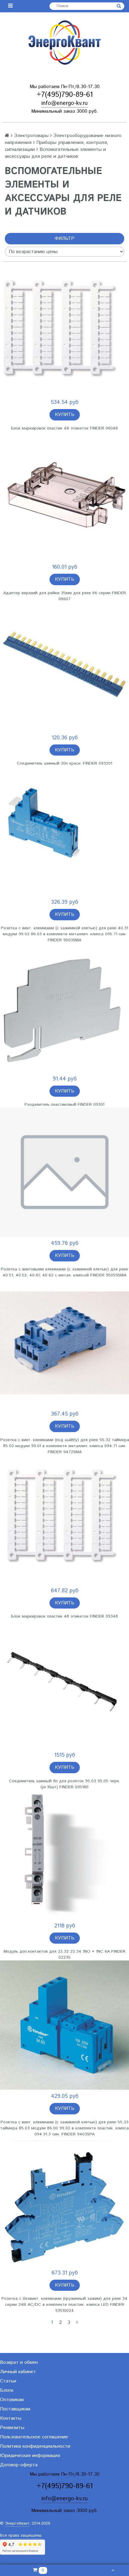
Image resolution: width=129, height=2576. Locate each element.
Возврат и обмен (19, 2362)
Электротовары (31, 136)
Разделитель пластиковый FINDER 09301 (64, 1105)
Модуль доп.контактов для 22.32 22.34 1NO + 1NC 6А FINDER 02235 (64, 1954)
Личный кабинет (18, 2372)
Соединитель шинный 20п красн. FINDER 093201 (64, 763)
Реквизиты (12, 2428)
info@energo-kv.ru (64, 103)
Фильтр (64, 238)
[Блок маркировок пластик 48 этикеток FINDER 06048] (64, 331)
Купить (65, 415)
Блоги (7, 2390)
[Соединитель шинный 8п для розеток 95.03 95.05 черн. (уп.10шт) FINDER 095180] (64, 1684)
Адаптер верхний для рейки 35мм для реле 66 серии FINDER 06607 (65, 596)
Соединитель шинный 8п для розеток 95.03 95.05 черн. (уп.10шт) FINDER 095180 (64, 1784)
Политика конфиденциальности (35, 2446)
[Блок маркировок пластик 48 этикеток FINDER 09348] (64, 1520)
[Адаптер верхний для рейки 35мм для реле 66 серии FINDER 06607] (64, 496)
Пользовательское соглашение (34, 2437)
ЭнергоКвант (17, 2524)
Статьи (8, 2381)
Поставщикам (15, 2409)
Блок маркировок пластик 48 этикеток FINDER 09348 (64, 1616)
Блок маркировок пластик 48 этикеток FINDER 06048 (64, 428)
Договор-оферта (19, 2465)
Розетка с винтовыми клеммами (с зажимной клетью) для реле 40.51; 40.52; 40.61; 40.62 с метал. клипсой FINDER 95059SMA (64, 1272)
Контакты (11, 2418)
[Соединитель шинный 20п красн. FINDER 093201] (64, 667)
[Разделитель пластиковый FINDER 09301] (64, 1008)
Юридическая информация (30, 2456)
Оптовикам (12, 2400)
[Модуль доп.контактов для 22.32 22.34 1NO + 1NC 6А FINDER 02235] (64, 1855)
